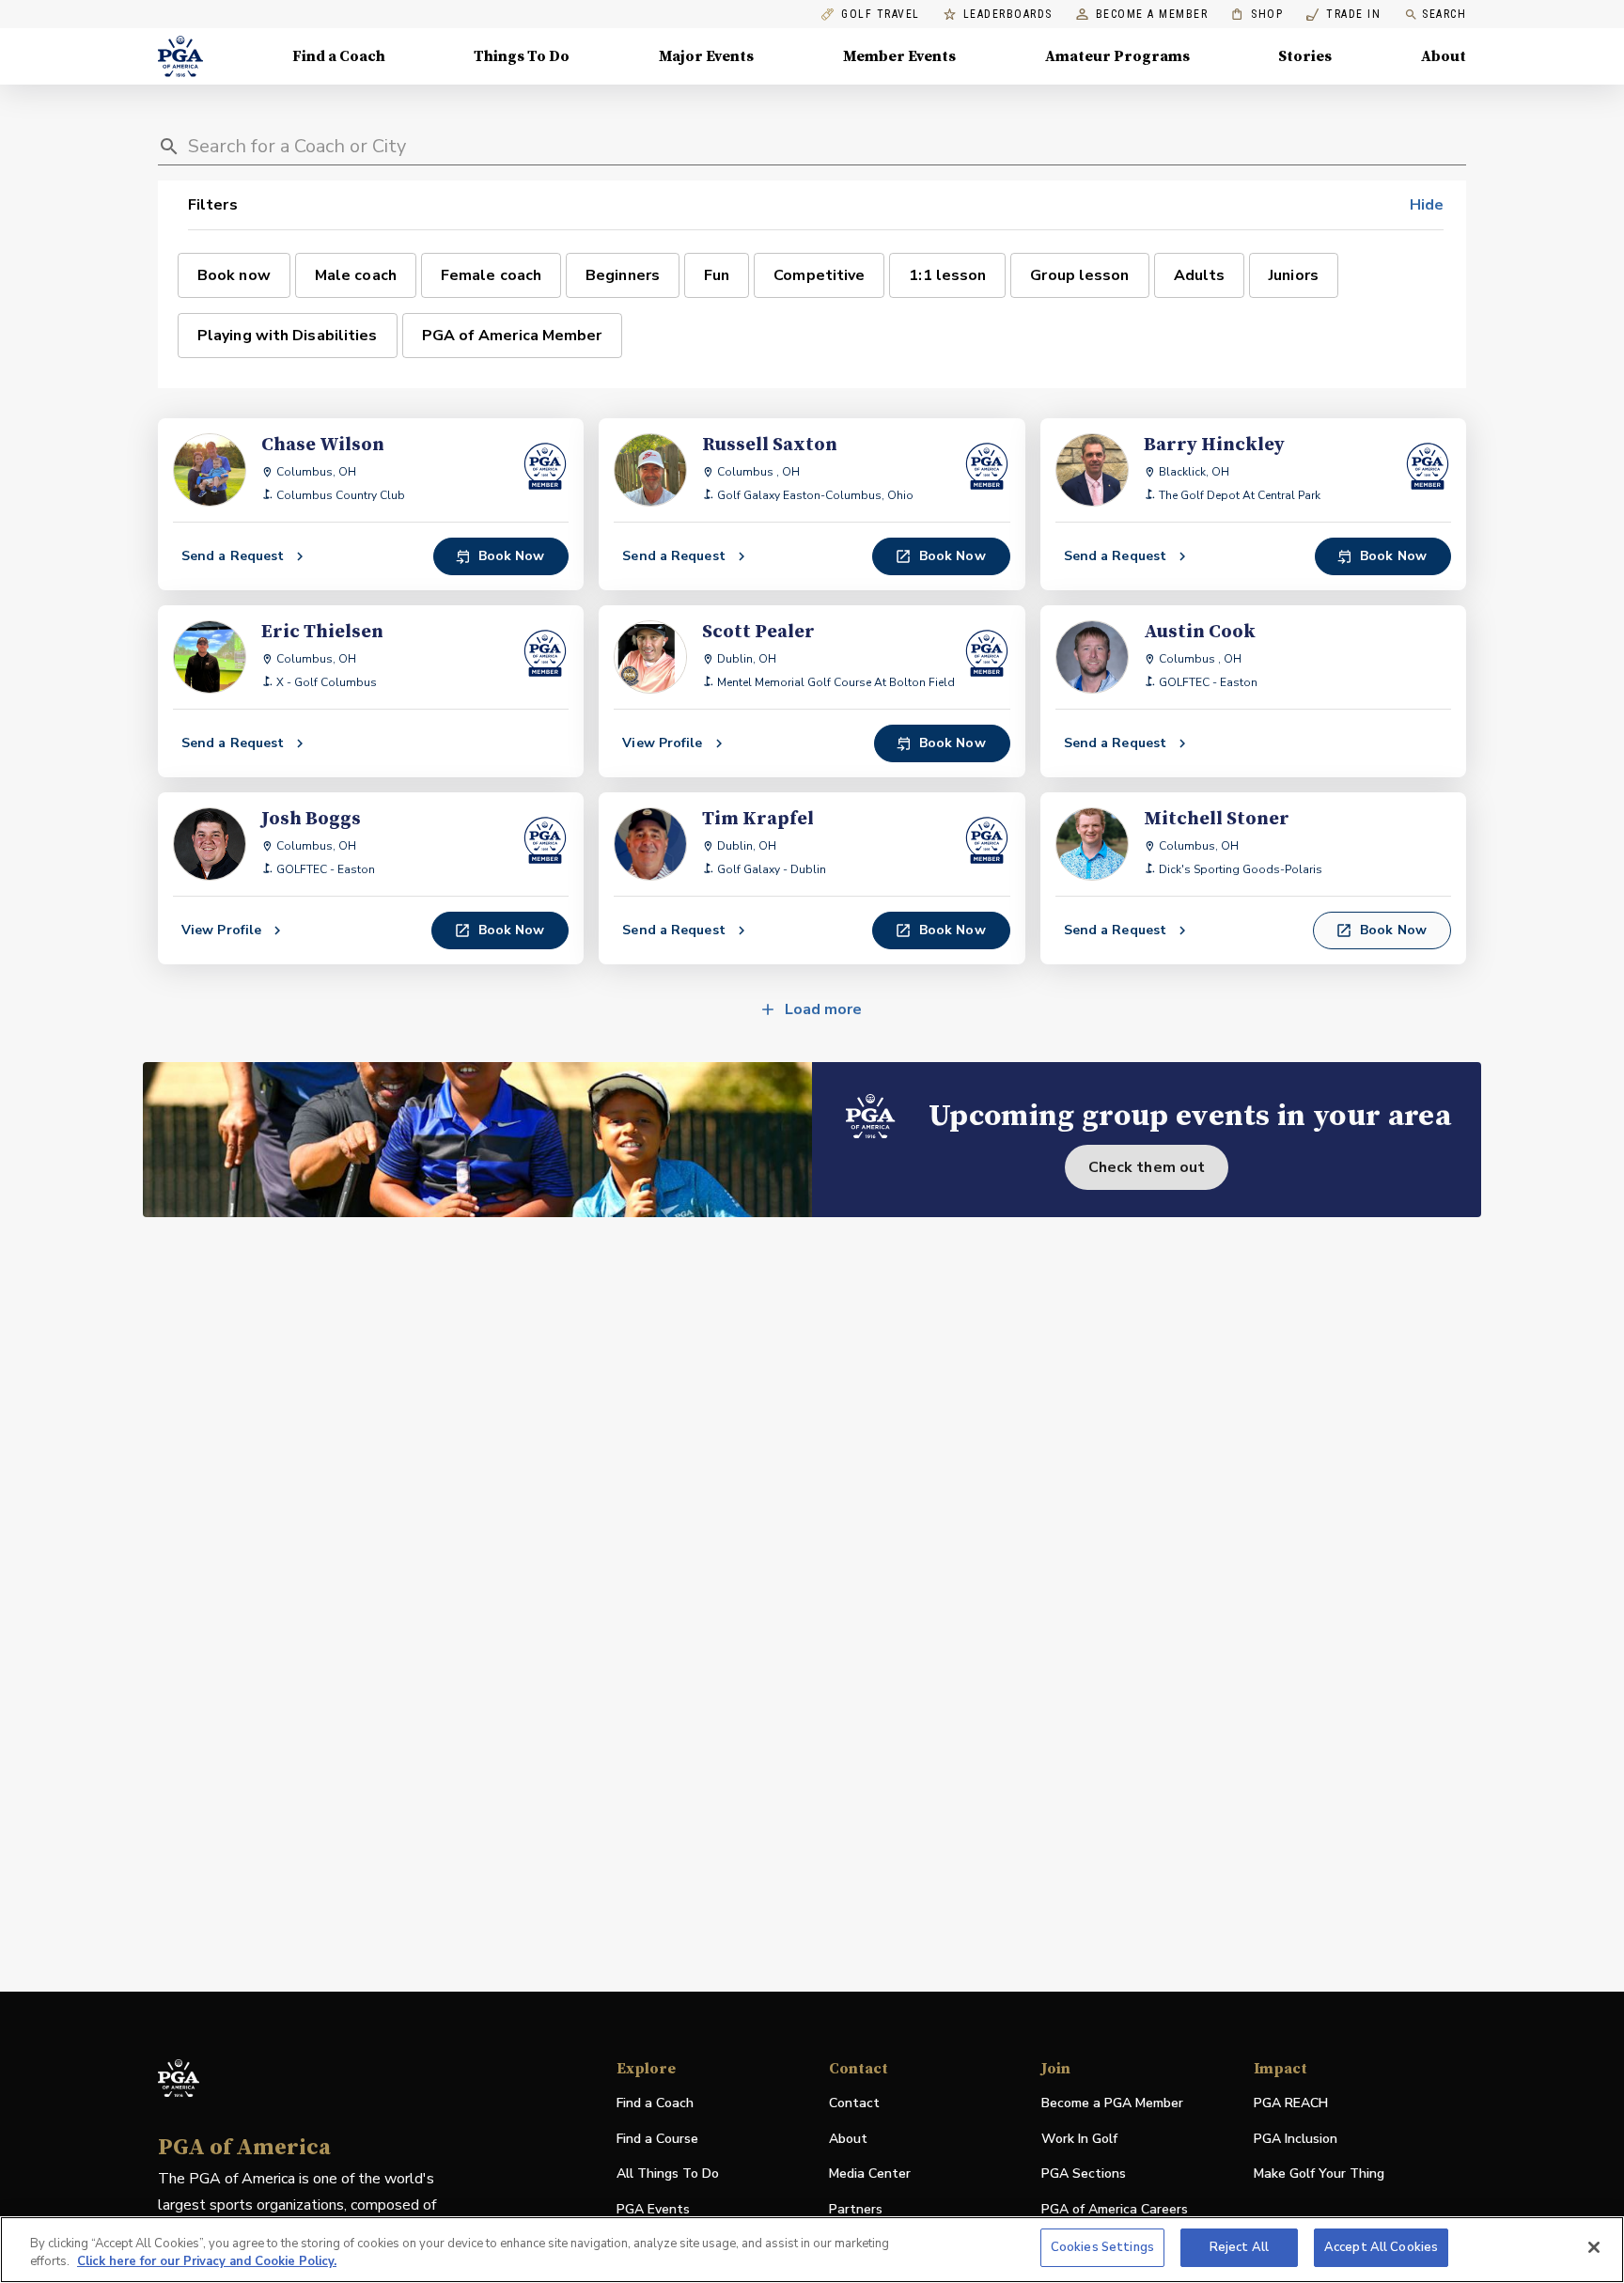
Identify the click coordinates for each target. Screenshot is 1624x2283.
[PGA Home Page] (180, 56)
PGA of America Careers (1115, 2210)
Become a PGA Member (1112, 2103)
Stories (1305, 56)
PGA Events (653, 2209)
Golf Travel (881, 15)
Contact (854, 2103)
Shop (1257, 15)
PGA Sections (1084, 2174)
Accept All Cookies (1381, 2247)
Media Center (870, 2174)
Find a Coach (339, 56)
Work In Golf (1079, 2139)
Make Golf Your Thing (1319, 2174)
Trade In (1343, 15)
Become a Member (1152, 15)
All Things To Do (668, 2174)
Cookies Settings (1102, 2247)
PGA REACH (1291, 2104)
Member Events (899, 56)
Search (1444, 14)
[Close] (1594, 2247)
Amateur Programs (1117, 56)
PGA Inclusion (1296, 2139)
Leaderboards (1008, 15)
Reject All (1239, 2247)
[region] (812, 2250)
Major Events (706, 56)
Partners (856, 2209)
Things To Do (522, 56)
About (1444, 56)
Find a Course (657, 2139)
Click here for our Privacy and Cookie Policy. (207, 2262)
